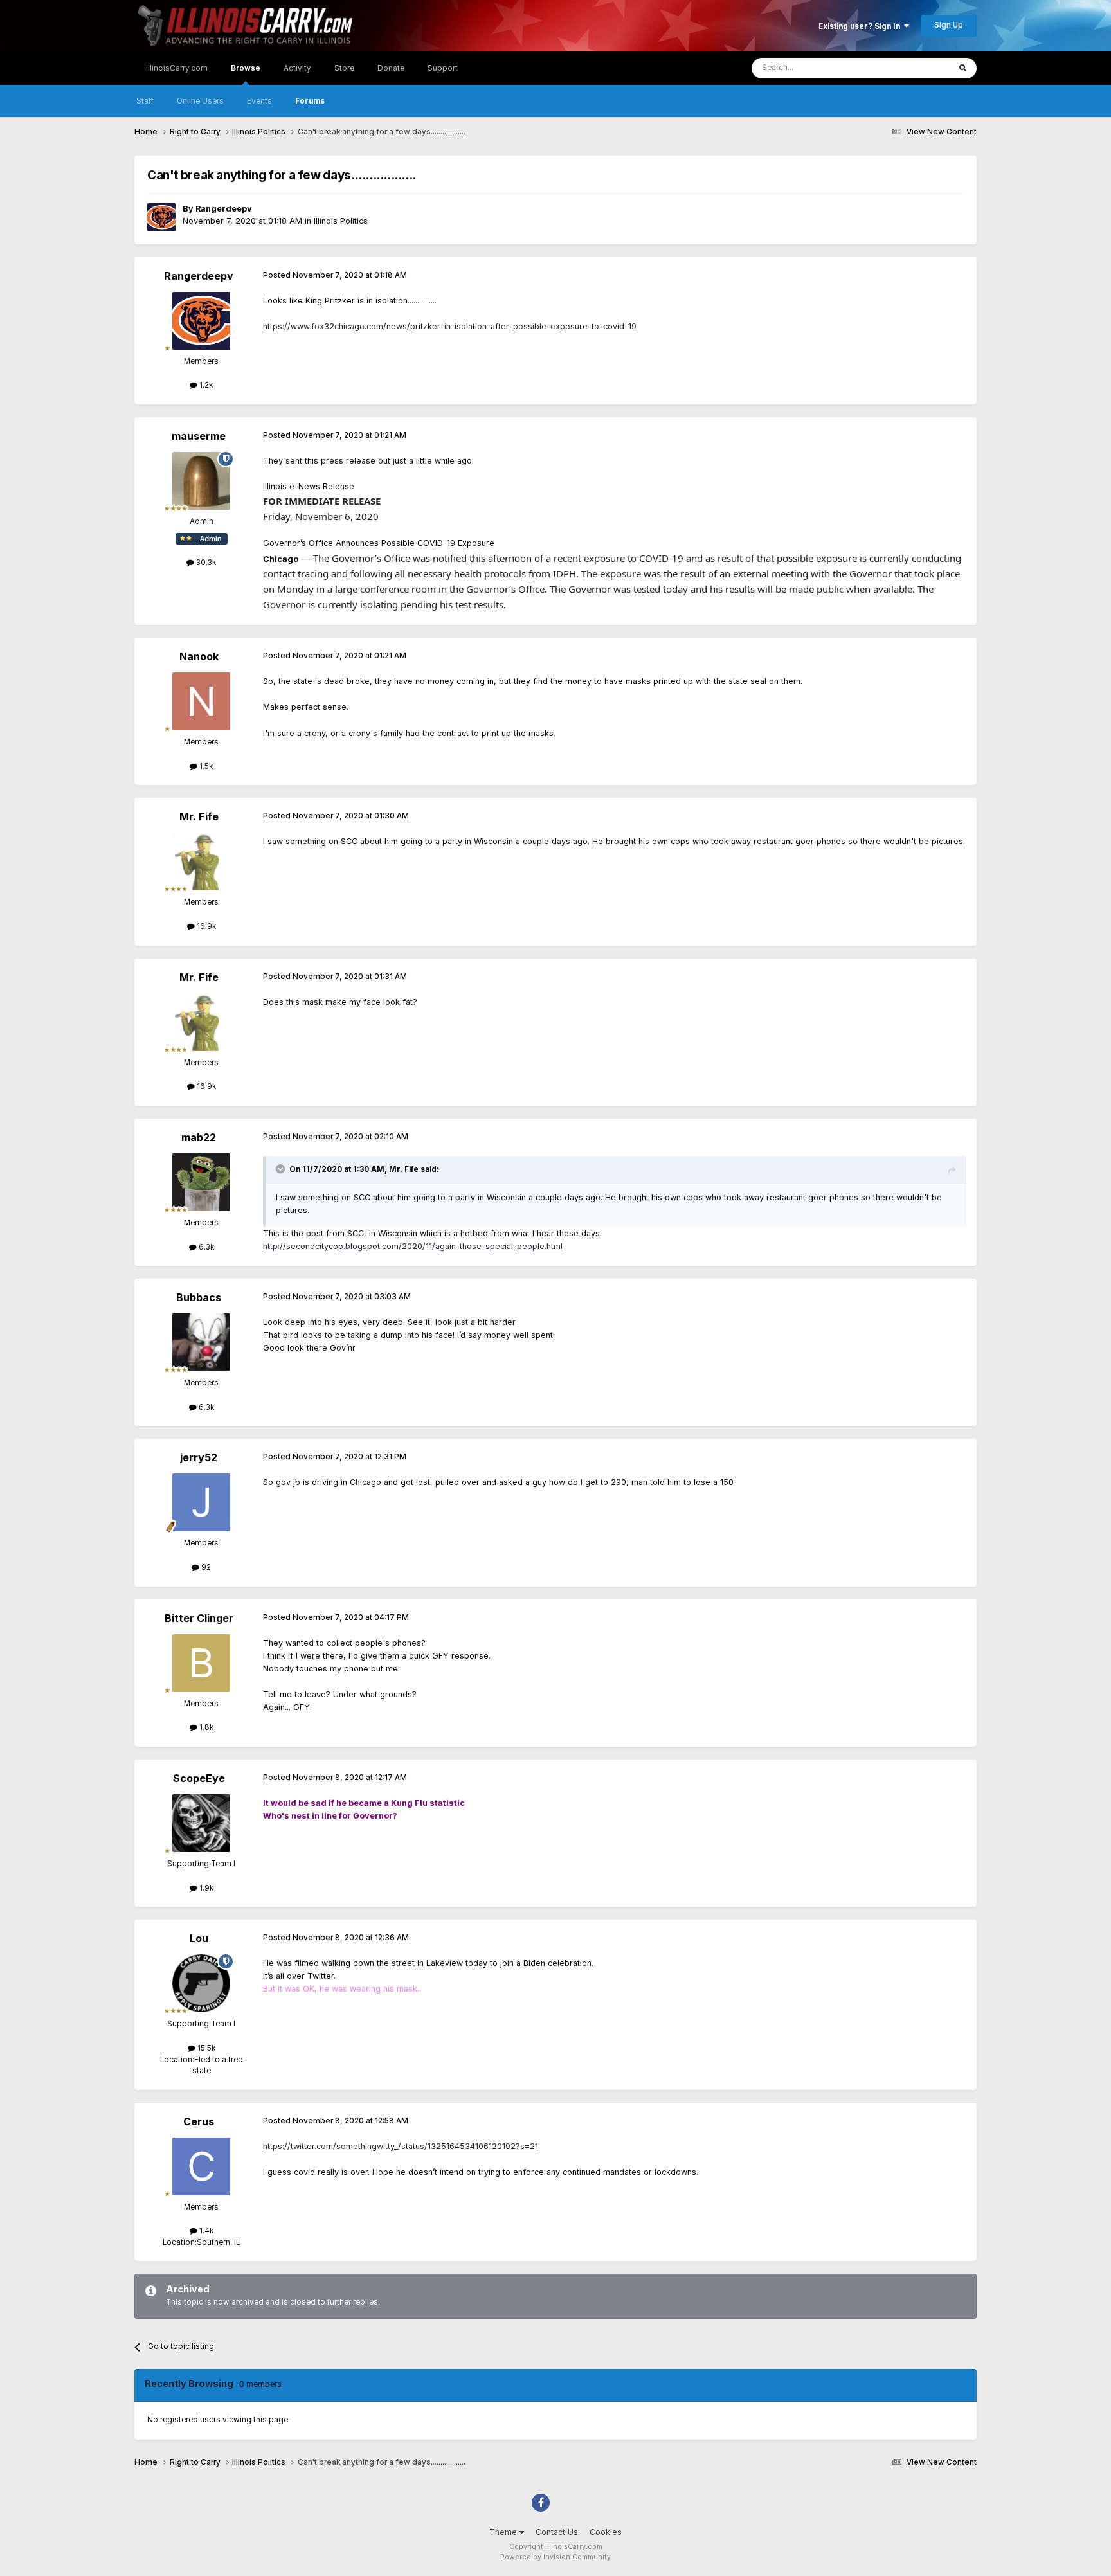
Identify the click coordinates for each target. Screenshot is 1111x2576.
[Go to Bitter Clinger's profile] (201, 1663)
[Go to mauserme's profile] (201, 481)
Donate (391, 68)
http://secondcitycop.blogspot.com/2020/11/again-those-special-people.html (413, 1246)
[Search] (963, 68)
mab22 (199, 1137)
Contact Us (557, 2532)
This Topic (915, 68)
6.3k (205, 1247)
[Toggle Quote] (282, 1169)
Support (443, 68)
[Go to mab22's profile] (201, 1182)
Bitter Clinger (199, 1618)
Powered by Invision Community (555, 2557)
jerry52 (199, 1457)
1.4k (205, 2231)
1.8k (205, 1727)
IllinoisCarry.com (177, 68)
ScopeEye (199, 1778)
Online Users (200, 101)
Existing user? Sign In (861, 26)
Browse (246, 68)
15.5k (205, 2048)
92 (205, 1567)
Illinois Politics (341, 221)
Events (259, 101)
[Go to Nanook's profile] (201, 701)
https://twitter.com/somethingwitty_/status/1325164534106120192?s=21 (401, 2146)
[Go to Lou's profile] (201, 1983)
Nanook (199, 656)
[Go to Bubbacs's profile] (201, 1342)
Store (344, 68)
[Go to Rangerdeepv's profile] (161, 217)
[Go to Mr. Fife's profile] (201, 861)
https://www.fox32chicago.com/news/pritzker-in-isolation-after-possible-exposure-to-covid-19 (450, 326)
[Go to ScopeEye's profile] (201, 1823)
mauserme (199, 436)
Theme (504, 2532)
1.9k (205, 1888)
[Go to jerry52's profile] (201, 1502)
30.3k (205, 563)
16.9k (205, 926)
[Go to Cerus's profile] (201, 2166)
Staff (145, 101)
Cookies (606, 2532)
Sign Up (949, 25)
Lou (199, 1938)
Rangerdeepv (224, 209)
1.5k (205, 766)
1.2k (205, 385)
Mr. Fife (199, 816)
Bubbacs (199, 1297)
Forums (310, 101)
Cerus (199, 2121)
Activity (297, 68)
